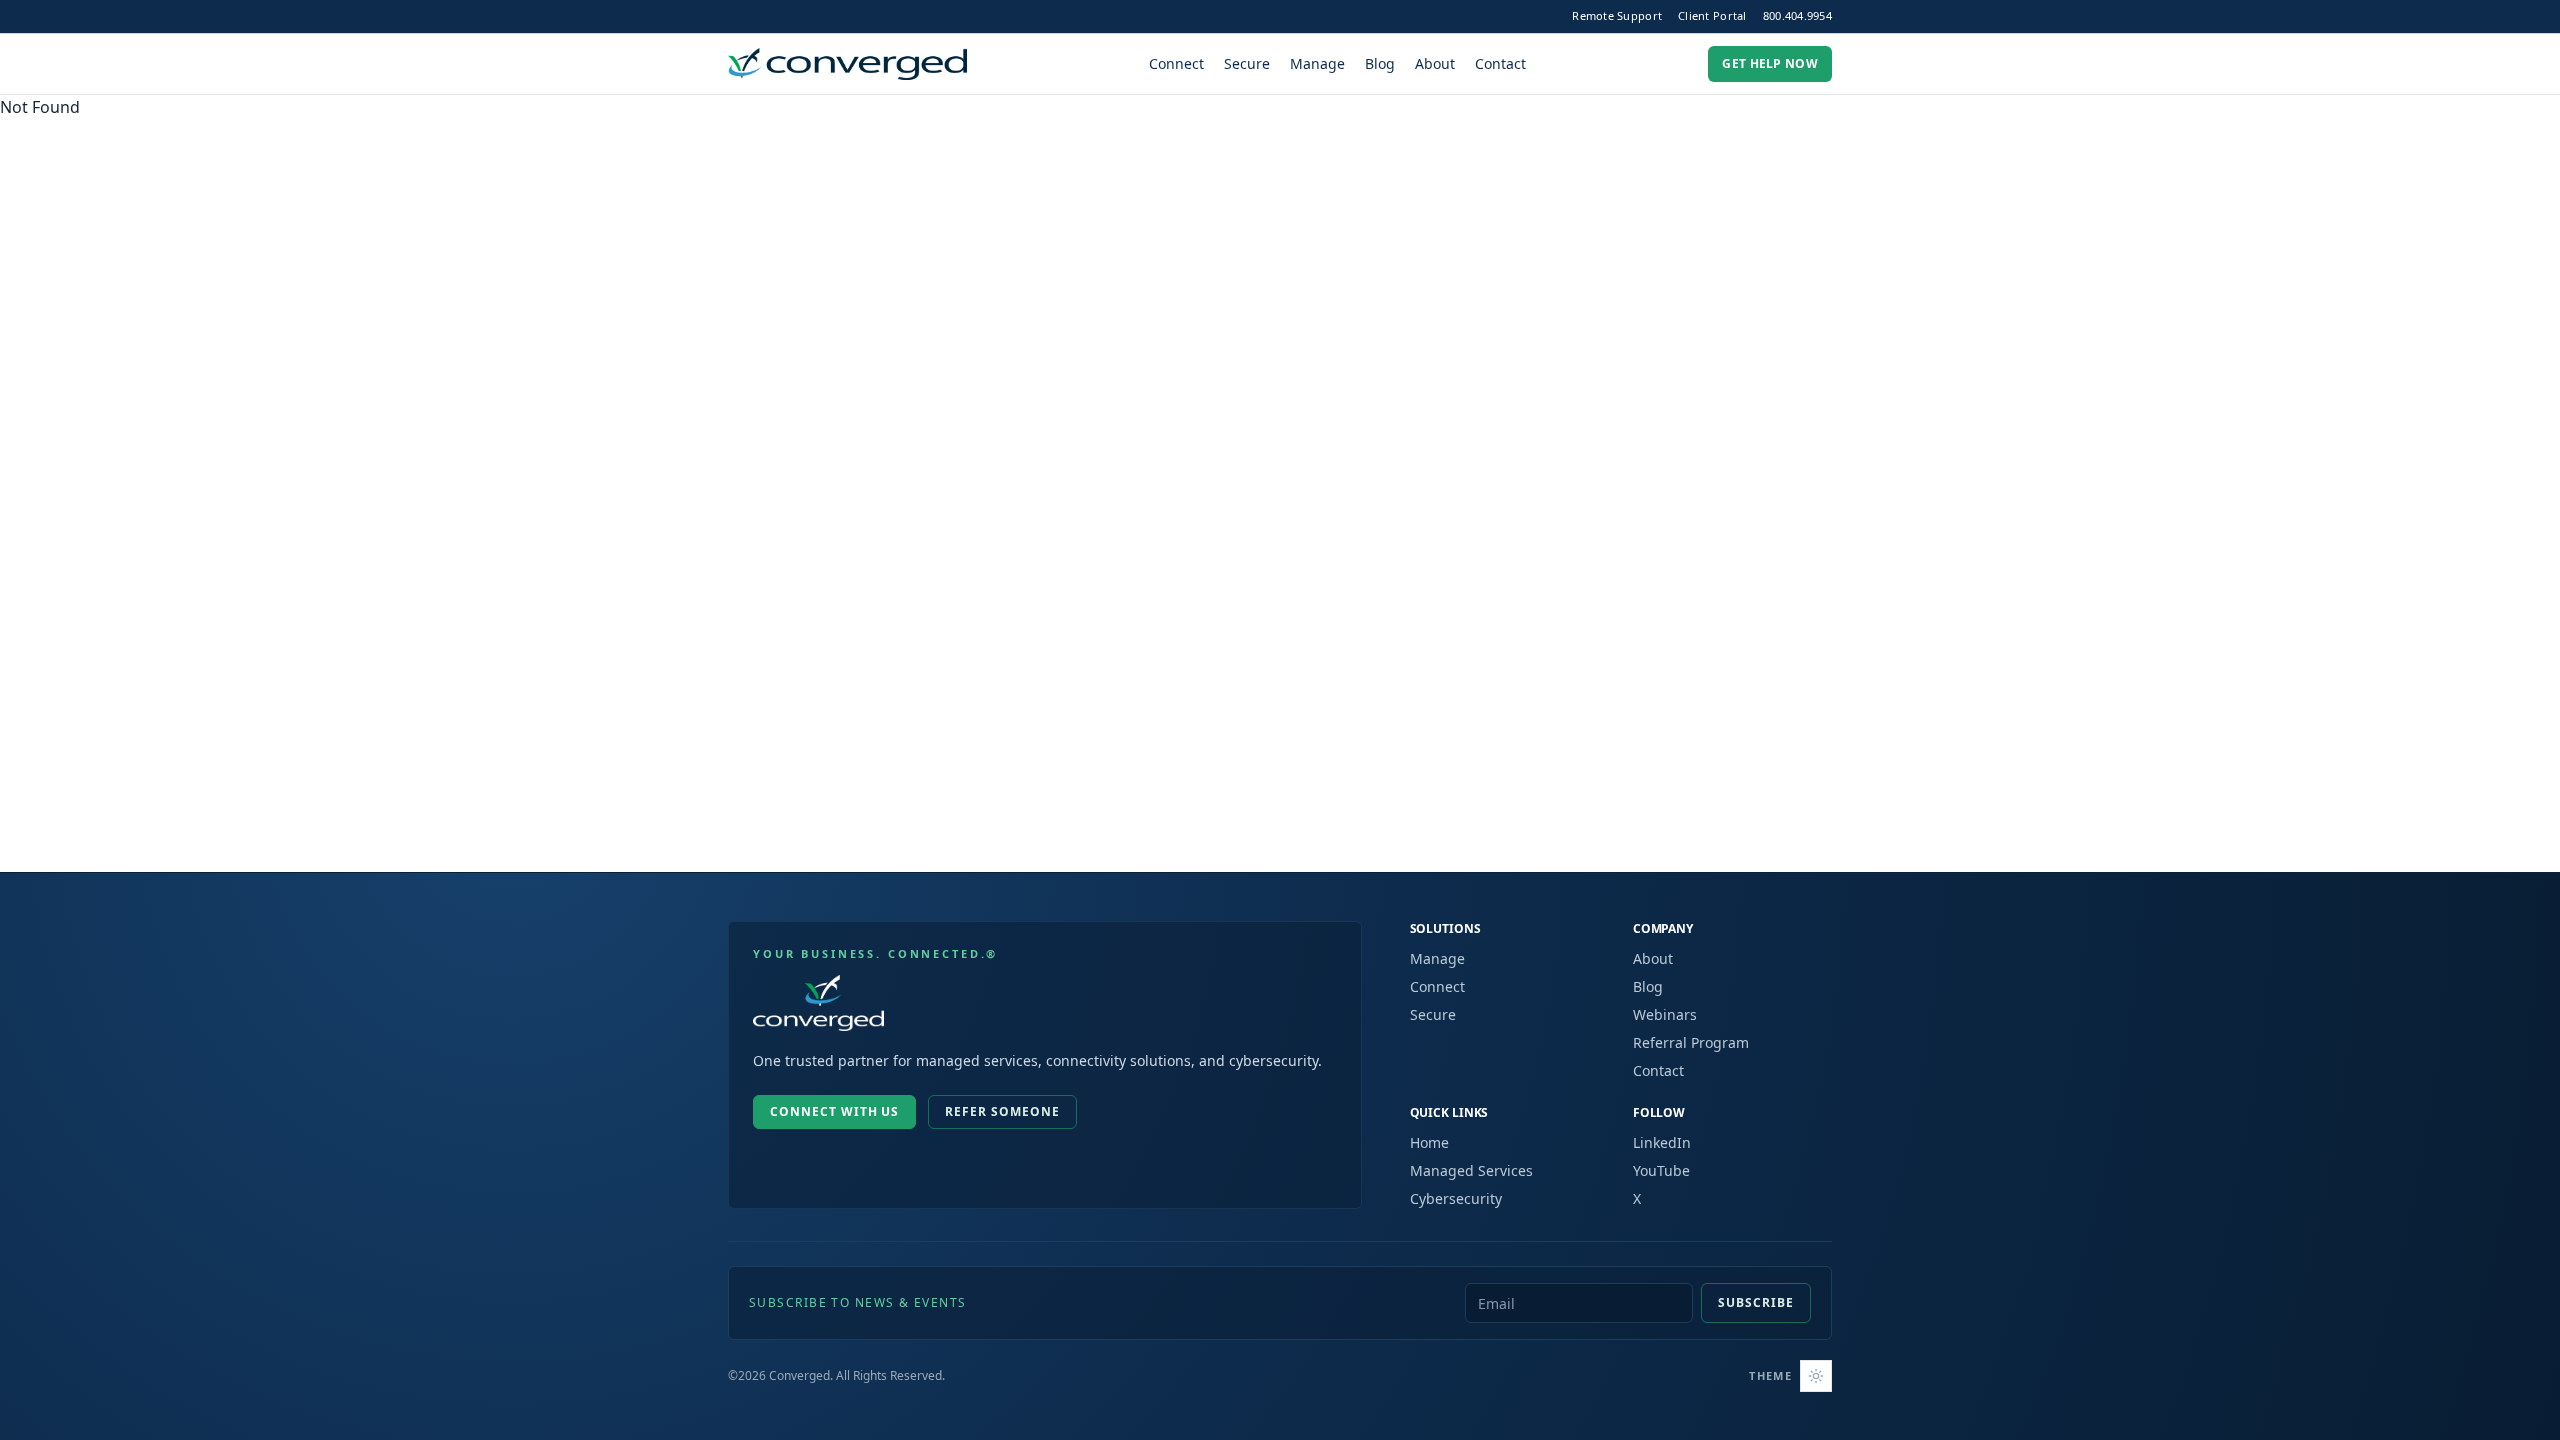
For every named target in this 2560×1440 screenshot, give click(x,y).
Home (1429, 1142)
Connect (1176, 63)
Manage (1317, 63)
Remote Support (1617, 15)
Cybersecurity (1456, 1198)
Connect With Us (834, 1111)
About (1435, 63)
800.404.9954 (1797, 15)
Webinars (1665, 1014)
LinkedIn (1662, 1142)
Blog (1380, 63)
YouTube (1661, 1170)
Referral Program (1691, 1042)
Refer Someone (1002, 1111)
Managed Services (1471, 1170)
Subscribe (1756, 1302)
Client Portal (1712, 15)
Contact (1500, 63)
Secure (1247, 63)
